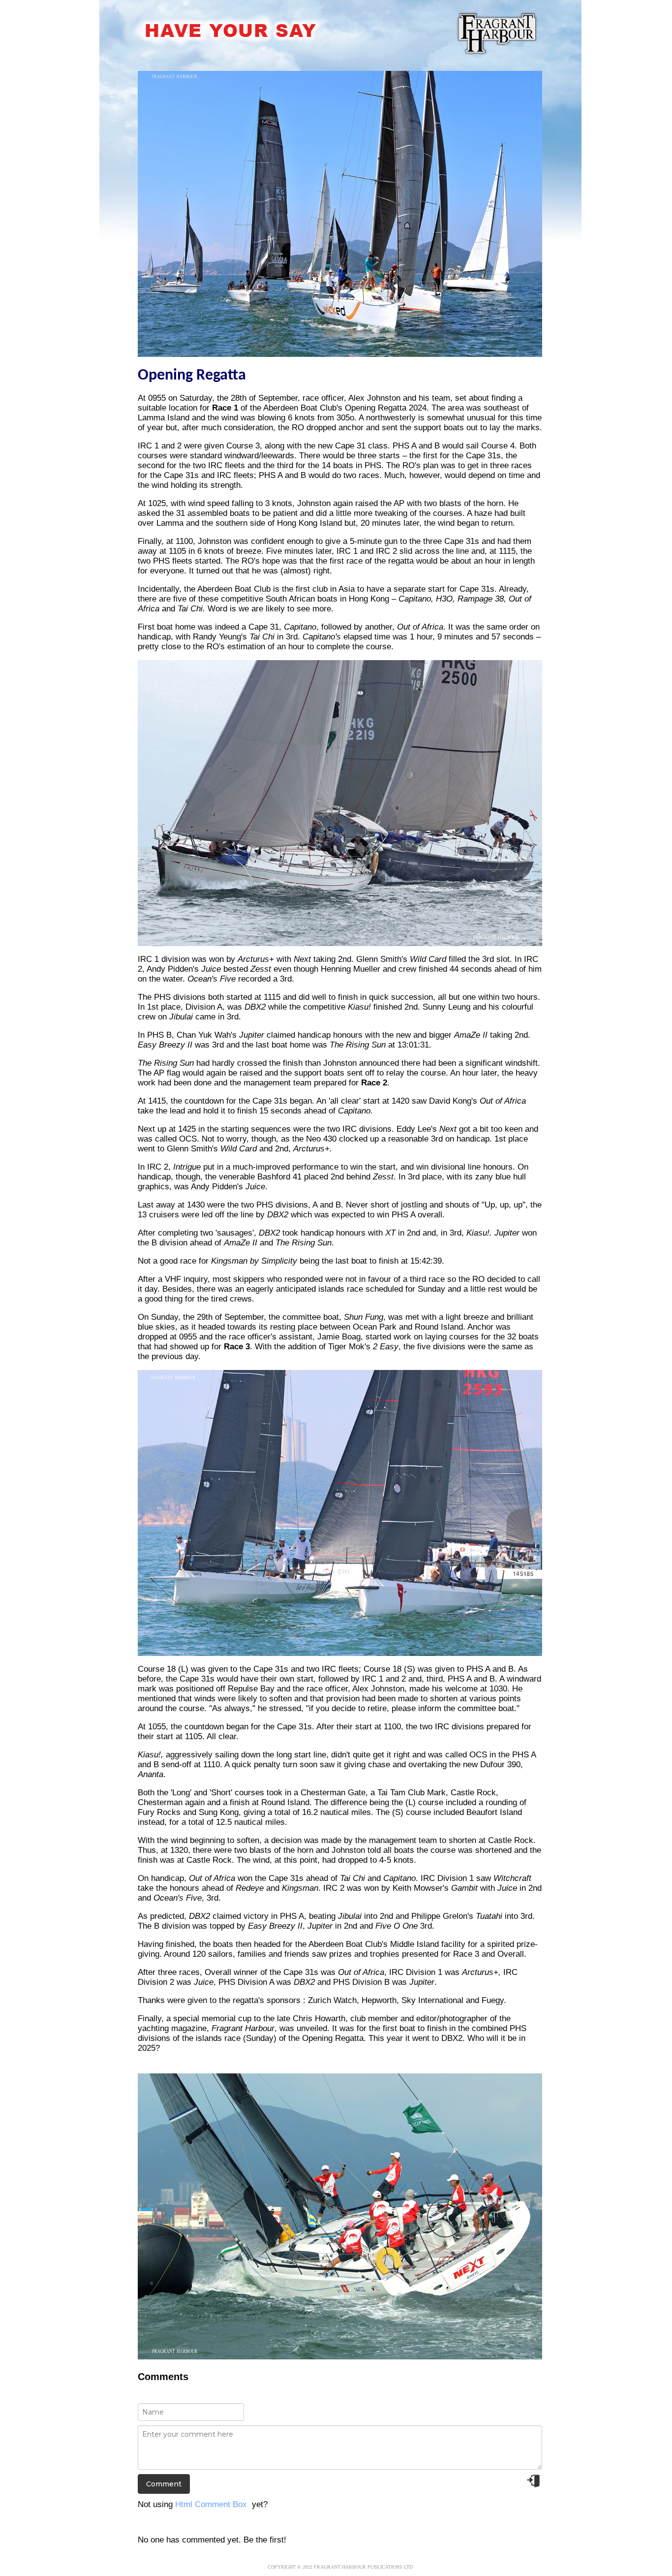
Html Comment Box (211, 2504)
